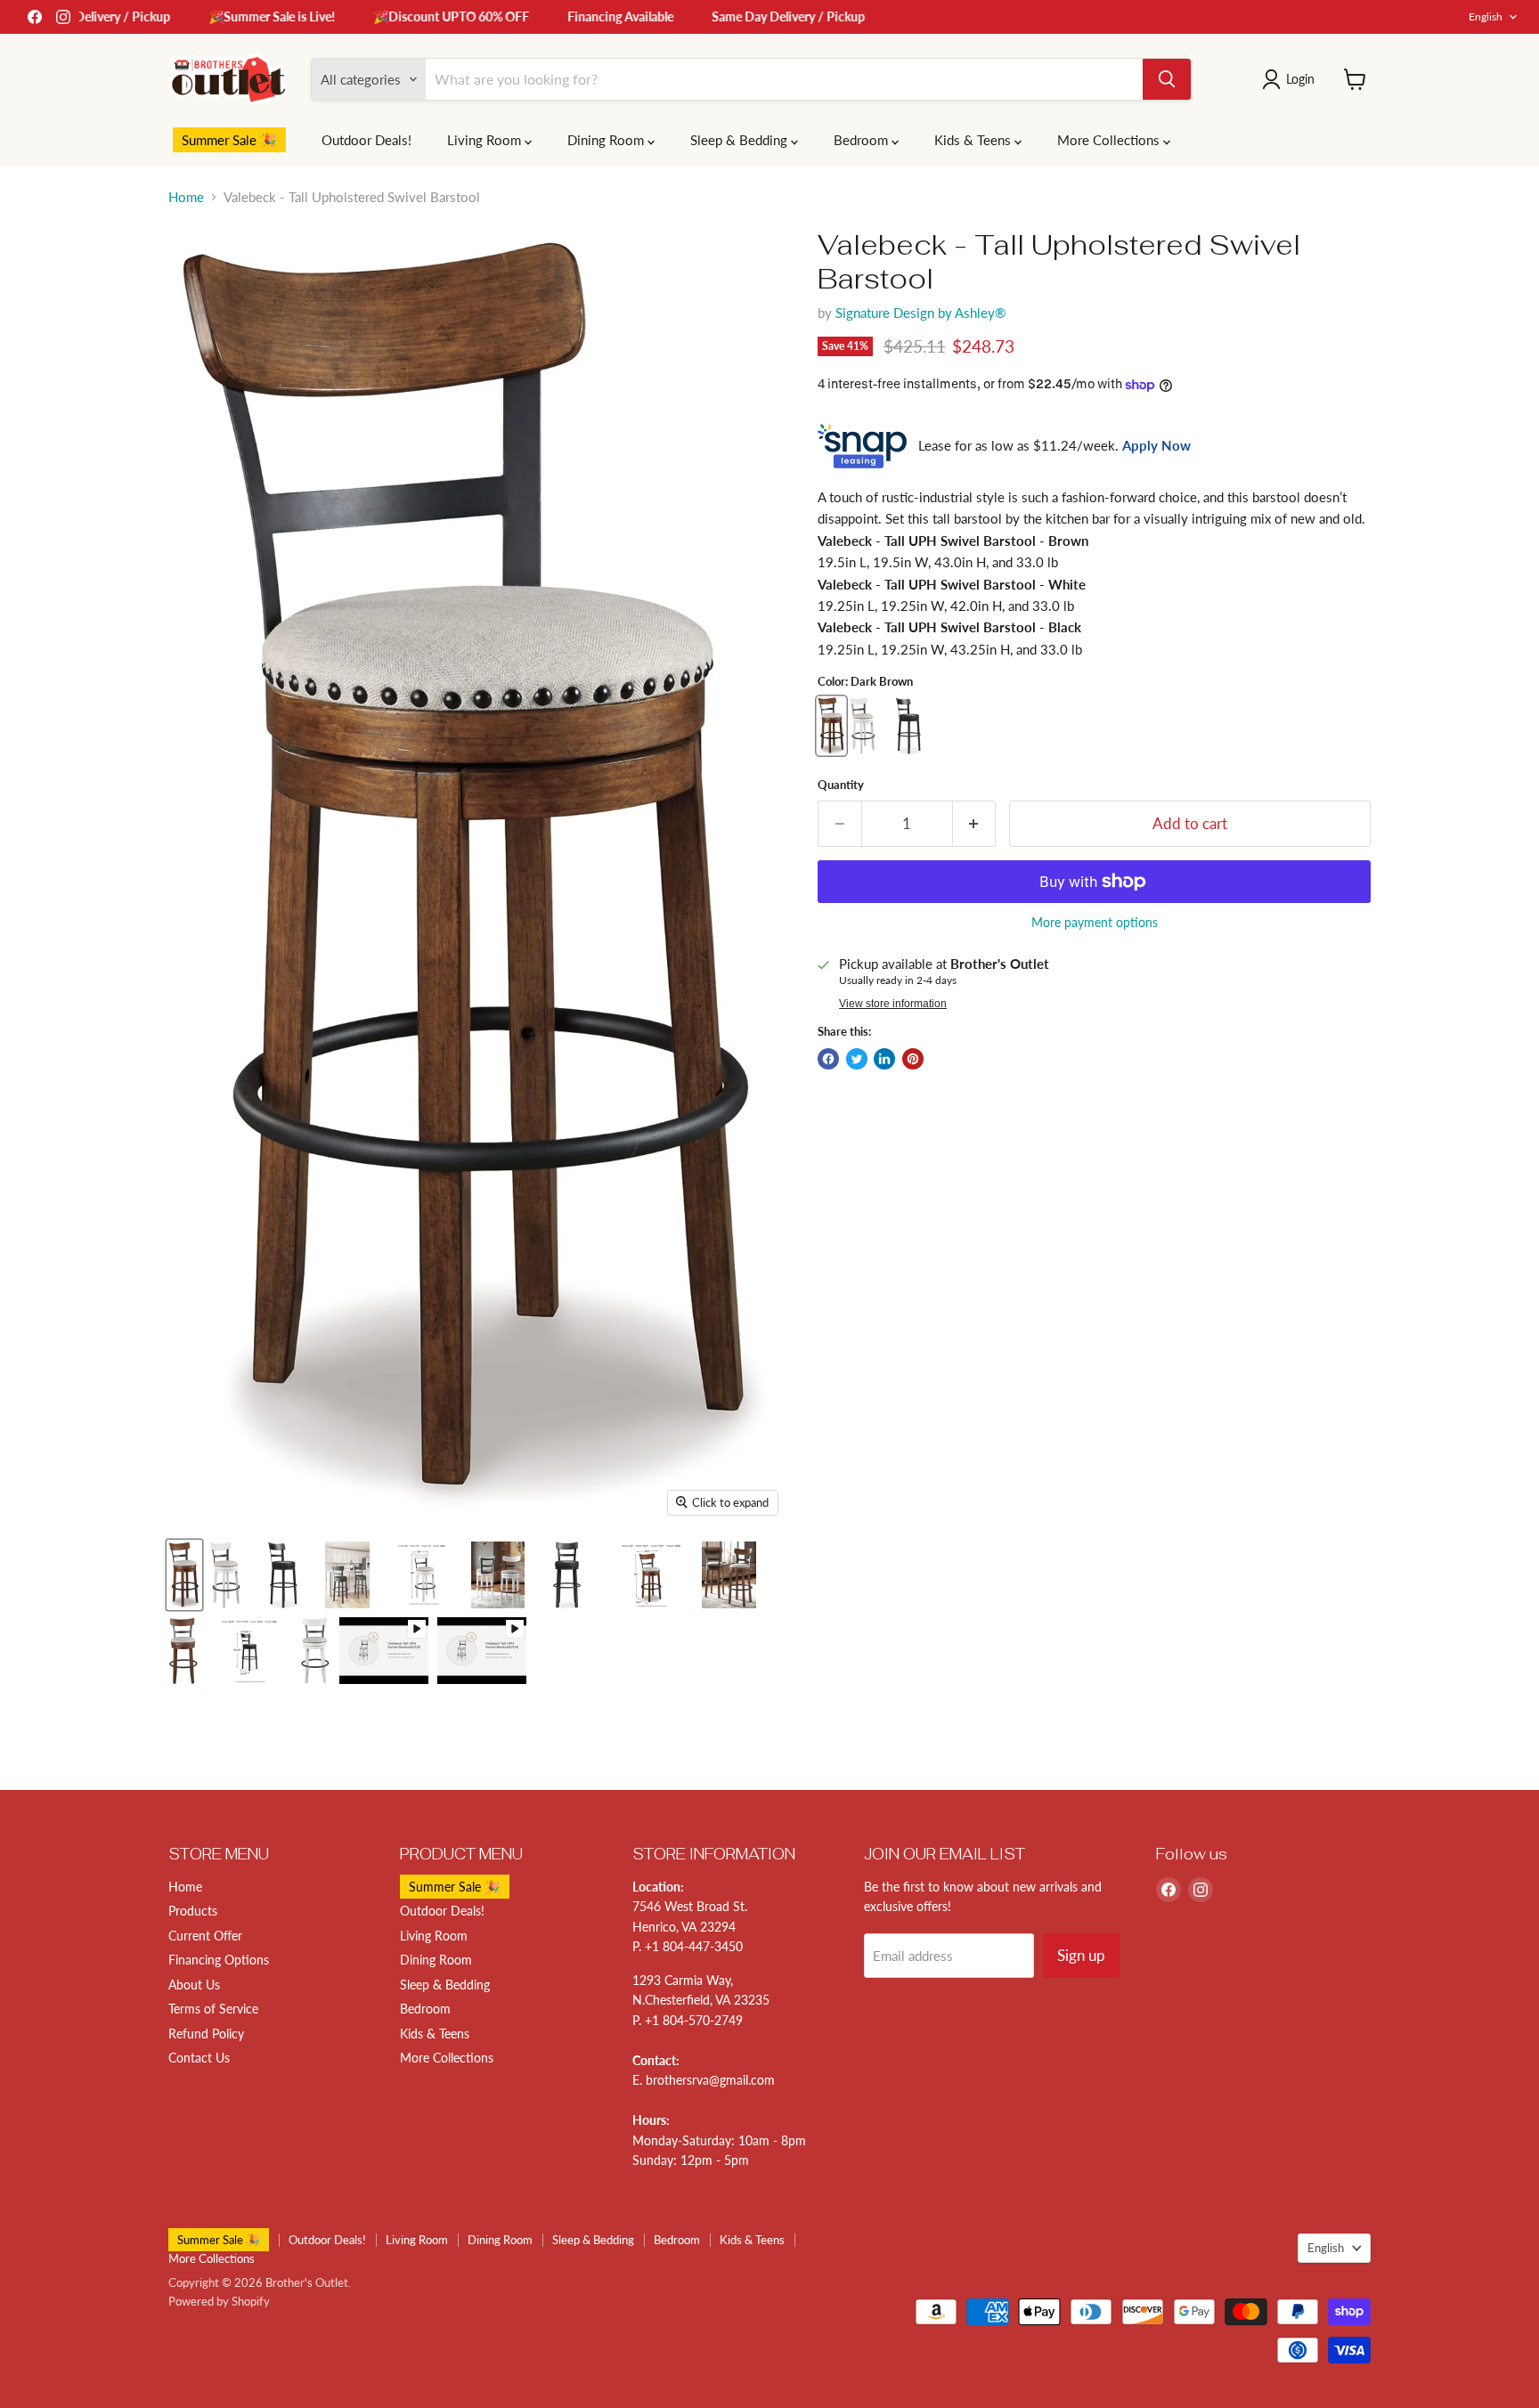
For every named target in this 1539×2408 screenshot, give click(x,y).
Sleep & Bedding (741, 140)
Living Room (486, 140)
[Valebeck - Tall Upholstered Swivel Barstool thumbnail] (184, 1575)
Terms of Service (213, 2009)
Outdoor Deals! (366, 140)
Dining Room (607, 140)
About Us (194, 1985)
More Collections (1110, 140)
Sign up (1081, 1955)
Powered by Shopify (219, 2301)
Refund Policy (206, 2034)
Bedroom (863, 140)
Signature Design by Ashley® (920, 313)
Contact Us (199, 2058)
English (1486, 16)
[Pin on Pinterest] (913, 1059)
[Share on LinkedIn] (884, 1059)
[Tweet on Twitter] (857, 1059)
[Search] (1167, 79)
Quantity (841, 785)
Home (186, 197)
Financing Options (219, 1960)
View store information (893, 1004)
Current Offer (205, 1936)
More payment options (1095, 923)
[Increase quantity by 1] (975, 823)
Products (193, 1911)
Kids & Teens (974, 140)
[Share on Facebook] (828, 1059)
